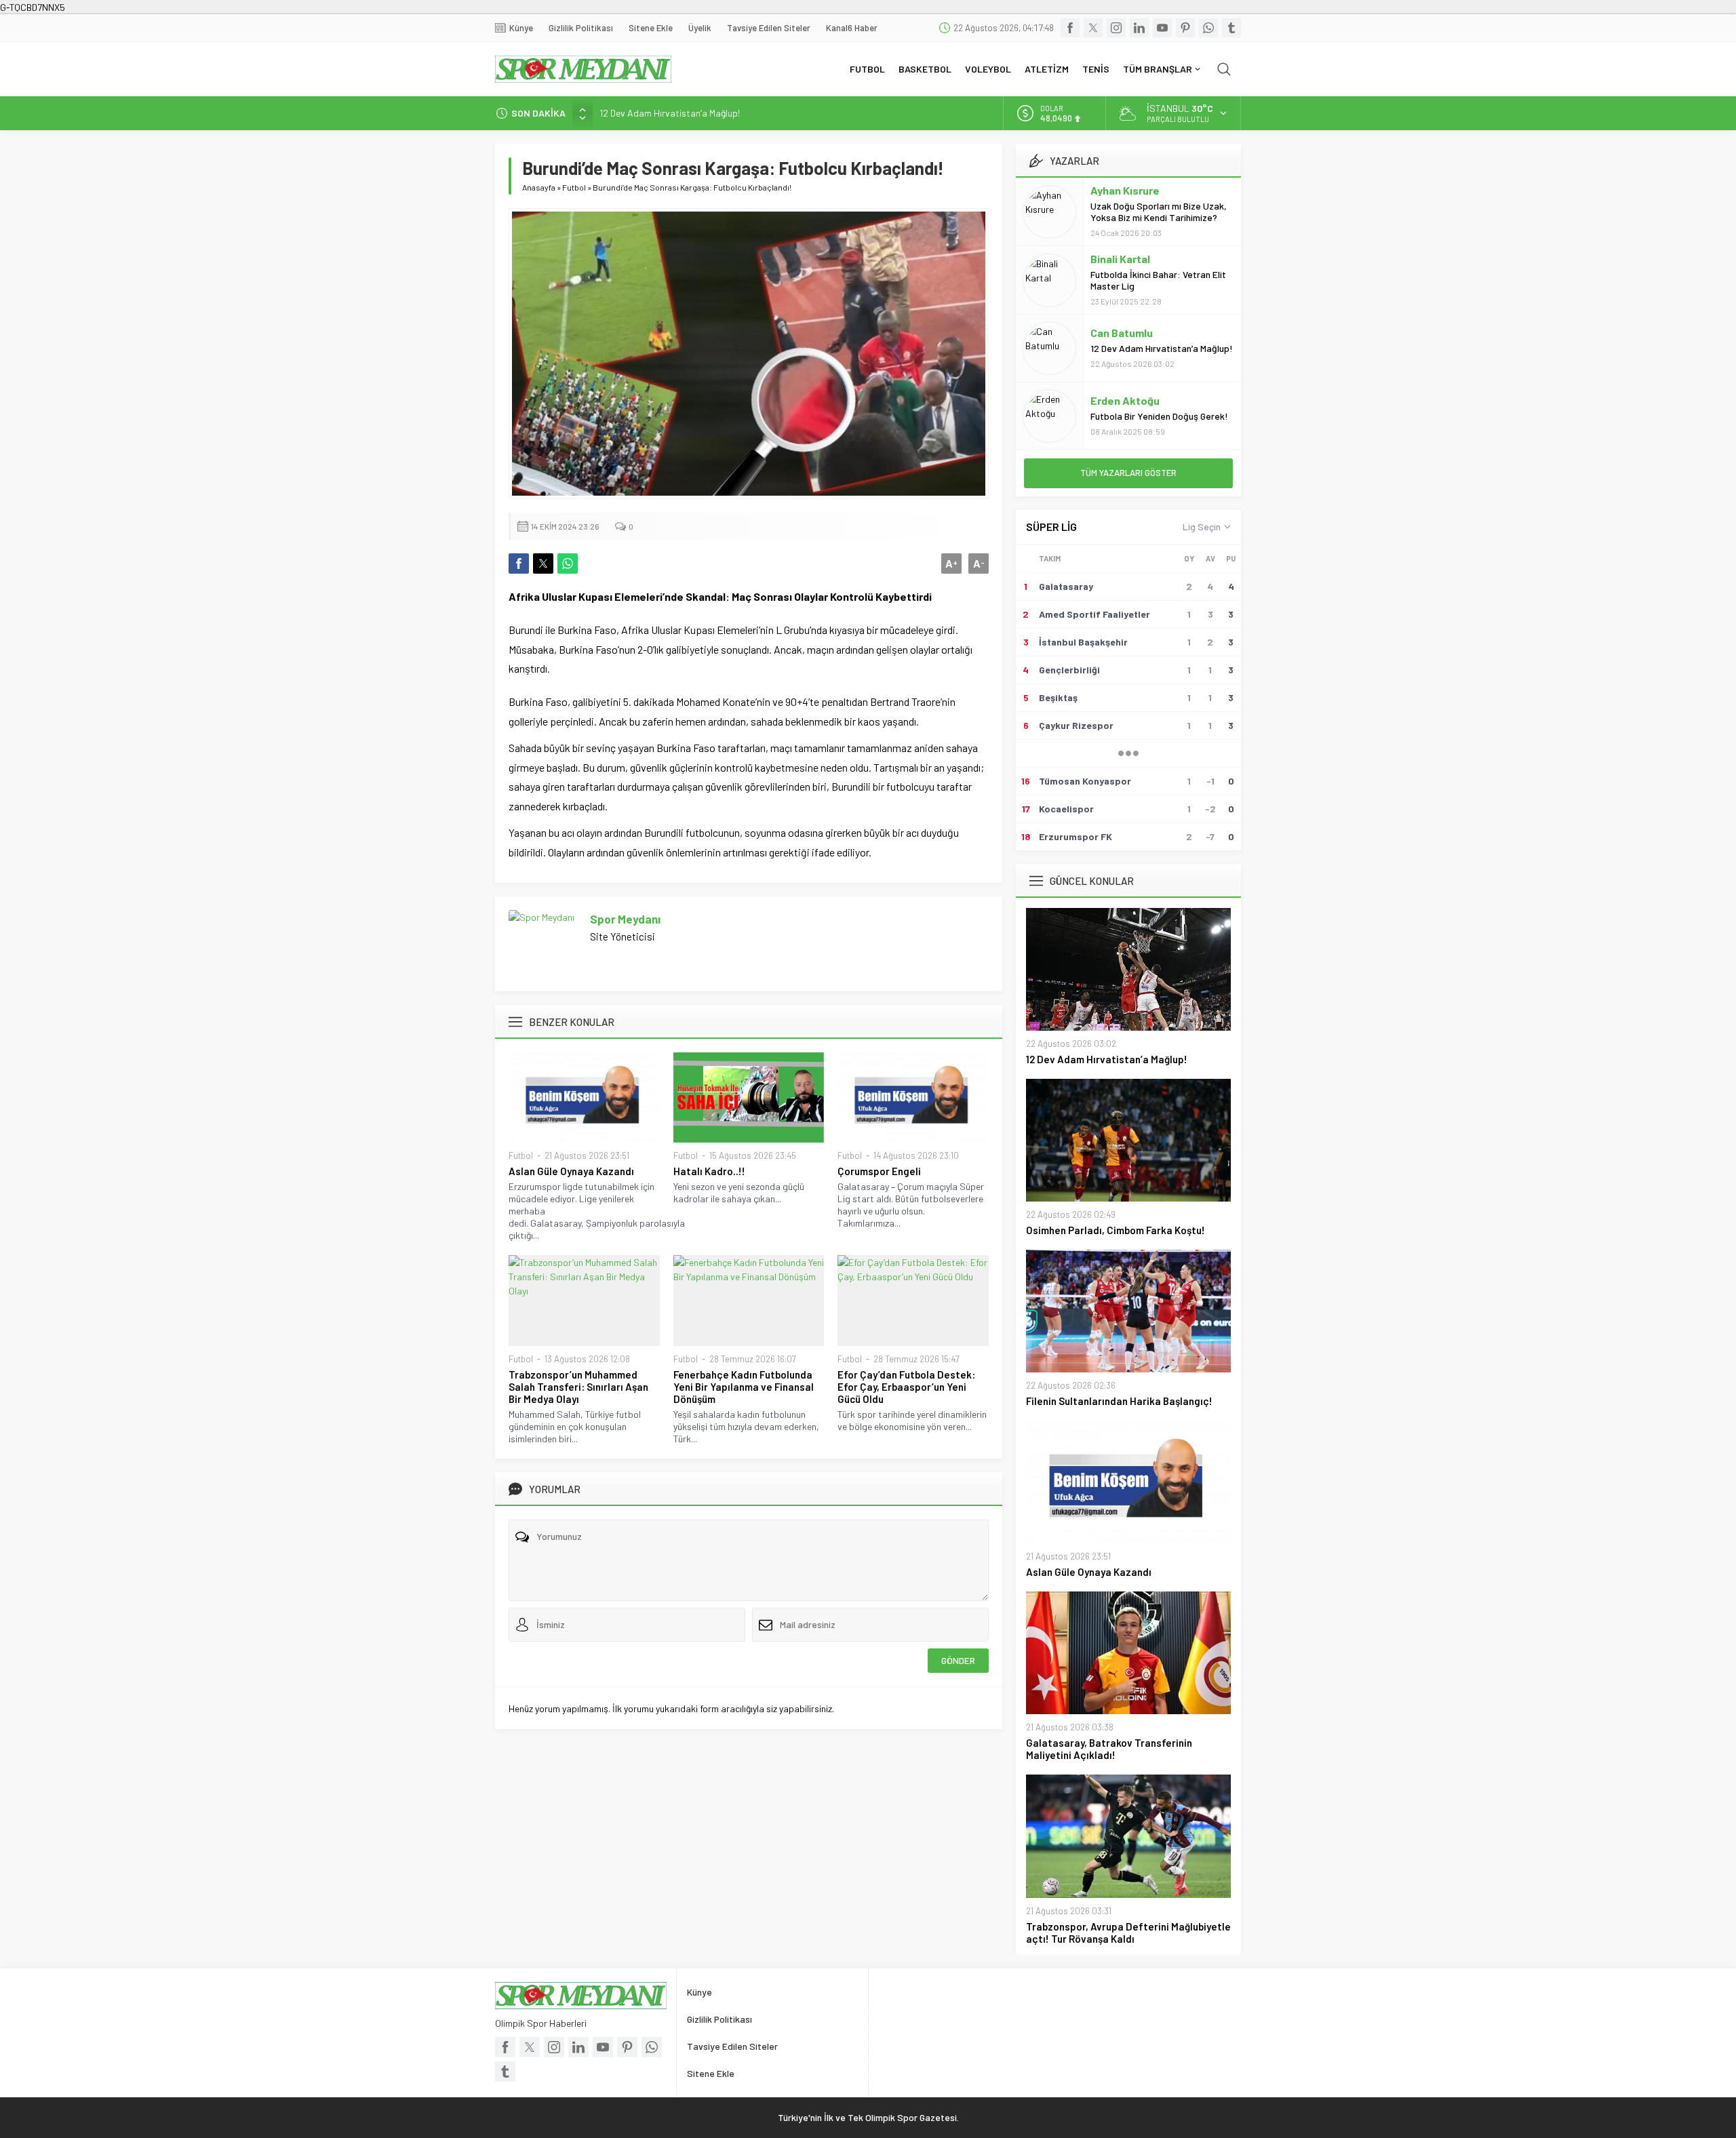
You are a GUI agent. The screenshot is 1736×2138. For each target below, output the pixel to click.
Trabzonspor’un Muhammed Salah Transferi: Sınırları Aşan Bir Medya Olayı (578, 1387)
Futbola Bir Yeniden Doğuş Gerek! (1159, 416)
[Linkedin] (1139, 28)
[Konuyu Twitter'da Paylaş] (543, 563)
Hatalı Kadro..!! (709, 1171)
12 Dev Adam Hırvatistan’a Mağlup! (670, 113)
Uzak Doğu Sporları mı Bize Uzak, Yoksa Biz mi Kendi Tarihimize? (1159, 212)
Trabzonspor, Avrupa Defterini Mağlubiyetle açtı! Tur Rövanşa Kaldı (1128, 1933)
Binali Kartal (1120, 259)
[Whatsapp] (1208, 28)
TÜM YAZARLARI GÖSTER (1128, 473)
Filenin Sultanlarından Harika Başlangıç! (1119, 1401)
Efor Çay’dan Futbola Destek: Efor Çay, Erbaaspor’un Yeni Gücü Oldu (906, 1387)
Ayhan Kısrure (1125, 190)
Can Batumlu (1122, 333)
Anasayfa (539, 187)
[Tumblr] (1231, 28)
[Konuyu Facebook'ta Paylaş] (519, 563)
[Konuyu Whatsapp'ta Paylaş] (568, 563)
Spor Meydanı (625, 919)
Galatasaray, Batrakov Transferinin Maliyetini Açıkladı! (1109, 1749)
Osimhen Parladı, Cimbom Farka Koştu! (1116, 1230)
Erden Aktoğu (1125, 400)
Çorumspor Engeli (879, 1171)
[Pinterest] (1185, 28)
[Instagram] (1116, 28)
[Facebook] (1070, 28)
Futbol (574, 187)
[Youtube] (1162, 28)
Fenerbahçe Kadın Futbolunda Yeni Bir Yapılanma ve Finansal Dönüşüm (744, 1387)
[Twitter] (1093, 28)
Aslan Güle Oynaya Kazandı (571, 1171)
